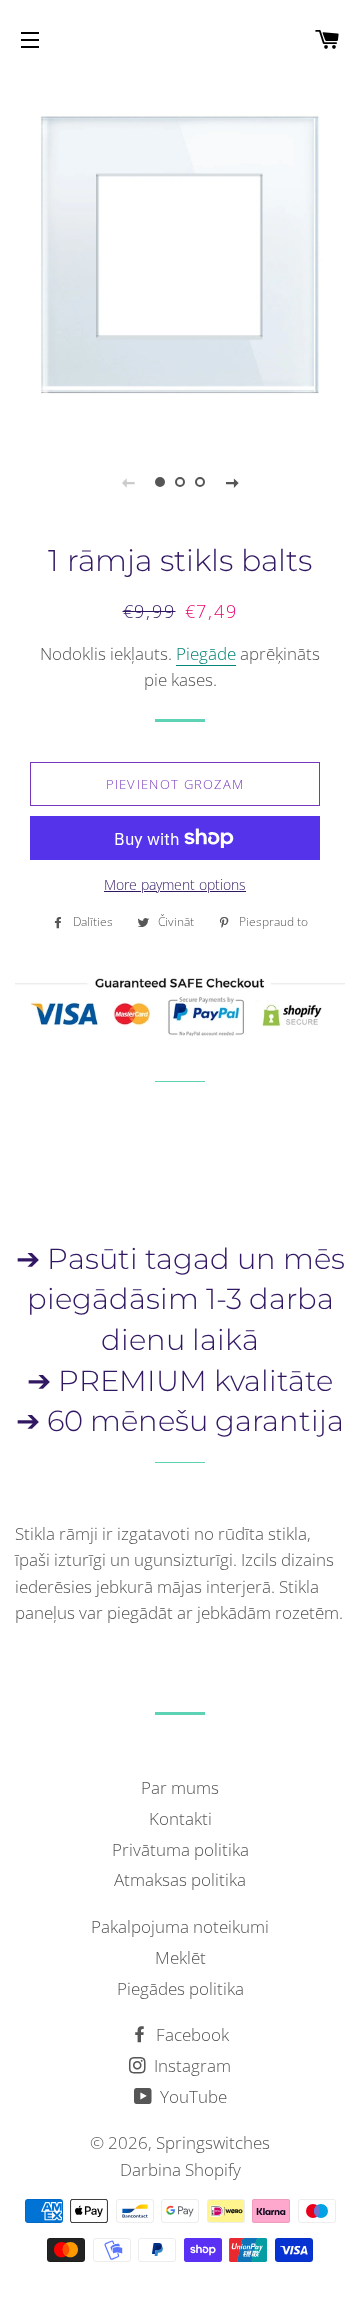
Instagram (190, 2065)
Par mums (180, 1787)
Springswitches (213, 2142)
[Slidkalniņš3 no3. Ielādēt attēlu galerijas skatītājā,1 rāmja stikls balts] (200, 482)
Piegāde (206, 653)
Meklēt (180, 1957)
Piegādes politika (180, 1988)
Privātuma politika (180, 1849)
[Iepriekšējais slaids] (128, 482)
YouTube (191, 2096)
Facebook (190, 2034)
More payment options (175, 884)
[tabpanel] (180, 255)
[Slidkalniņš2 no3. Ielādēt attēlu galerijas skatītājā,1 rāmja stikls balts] (180, 482)
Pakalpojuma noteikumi (180, 1926)
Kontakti (180, 1818)
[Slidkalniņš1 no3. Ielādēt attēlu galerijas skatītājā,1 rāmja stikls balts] (160, 482)
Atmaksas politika (180, 1879)
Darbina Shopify (180, 2169)
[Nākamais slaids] (232, 482)
